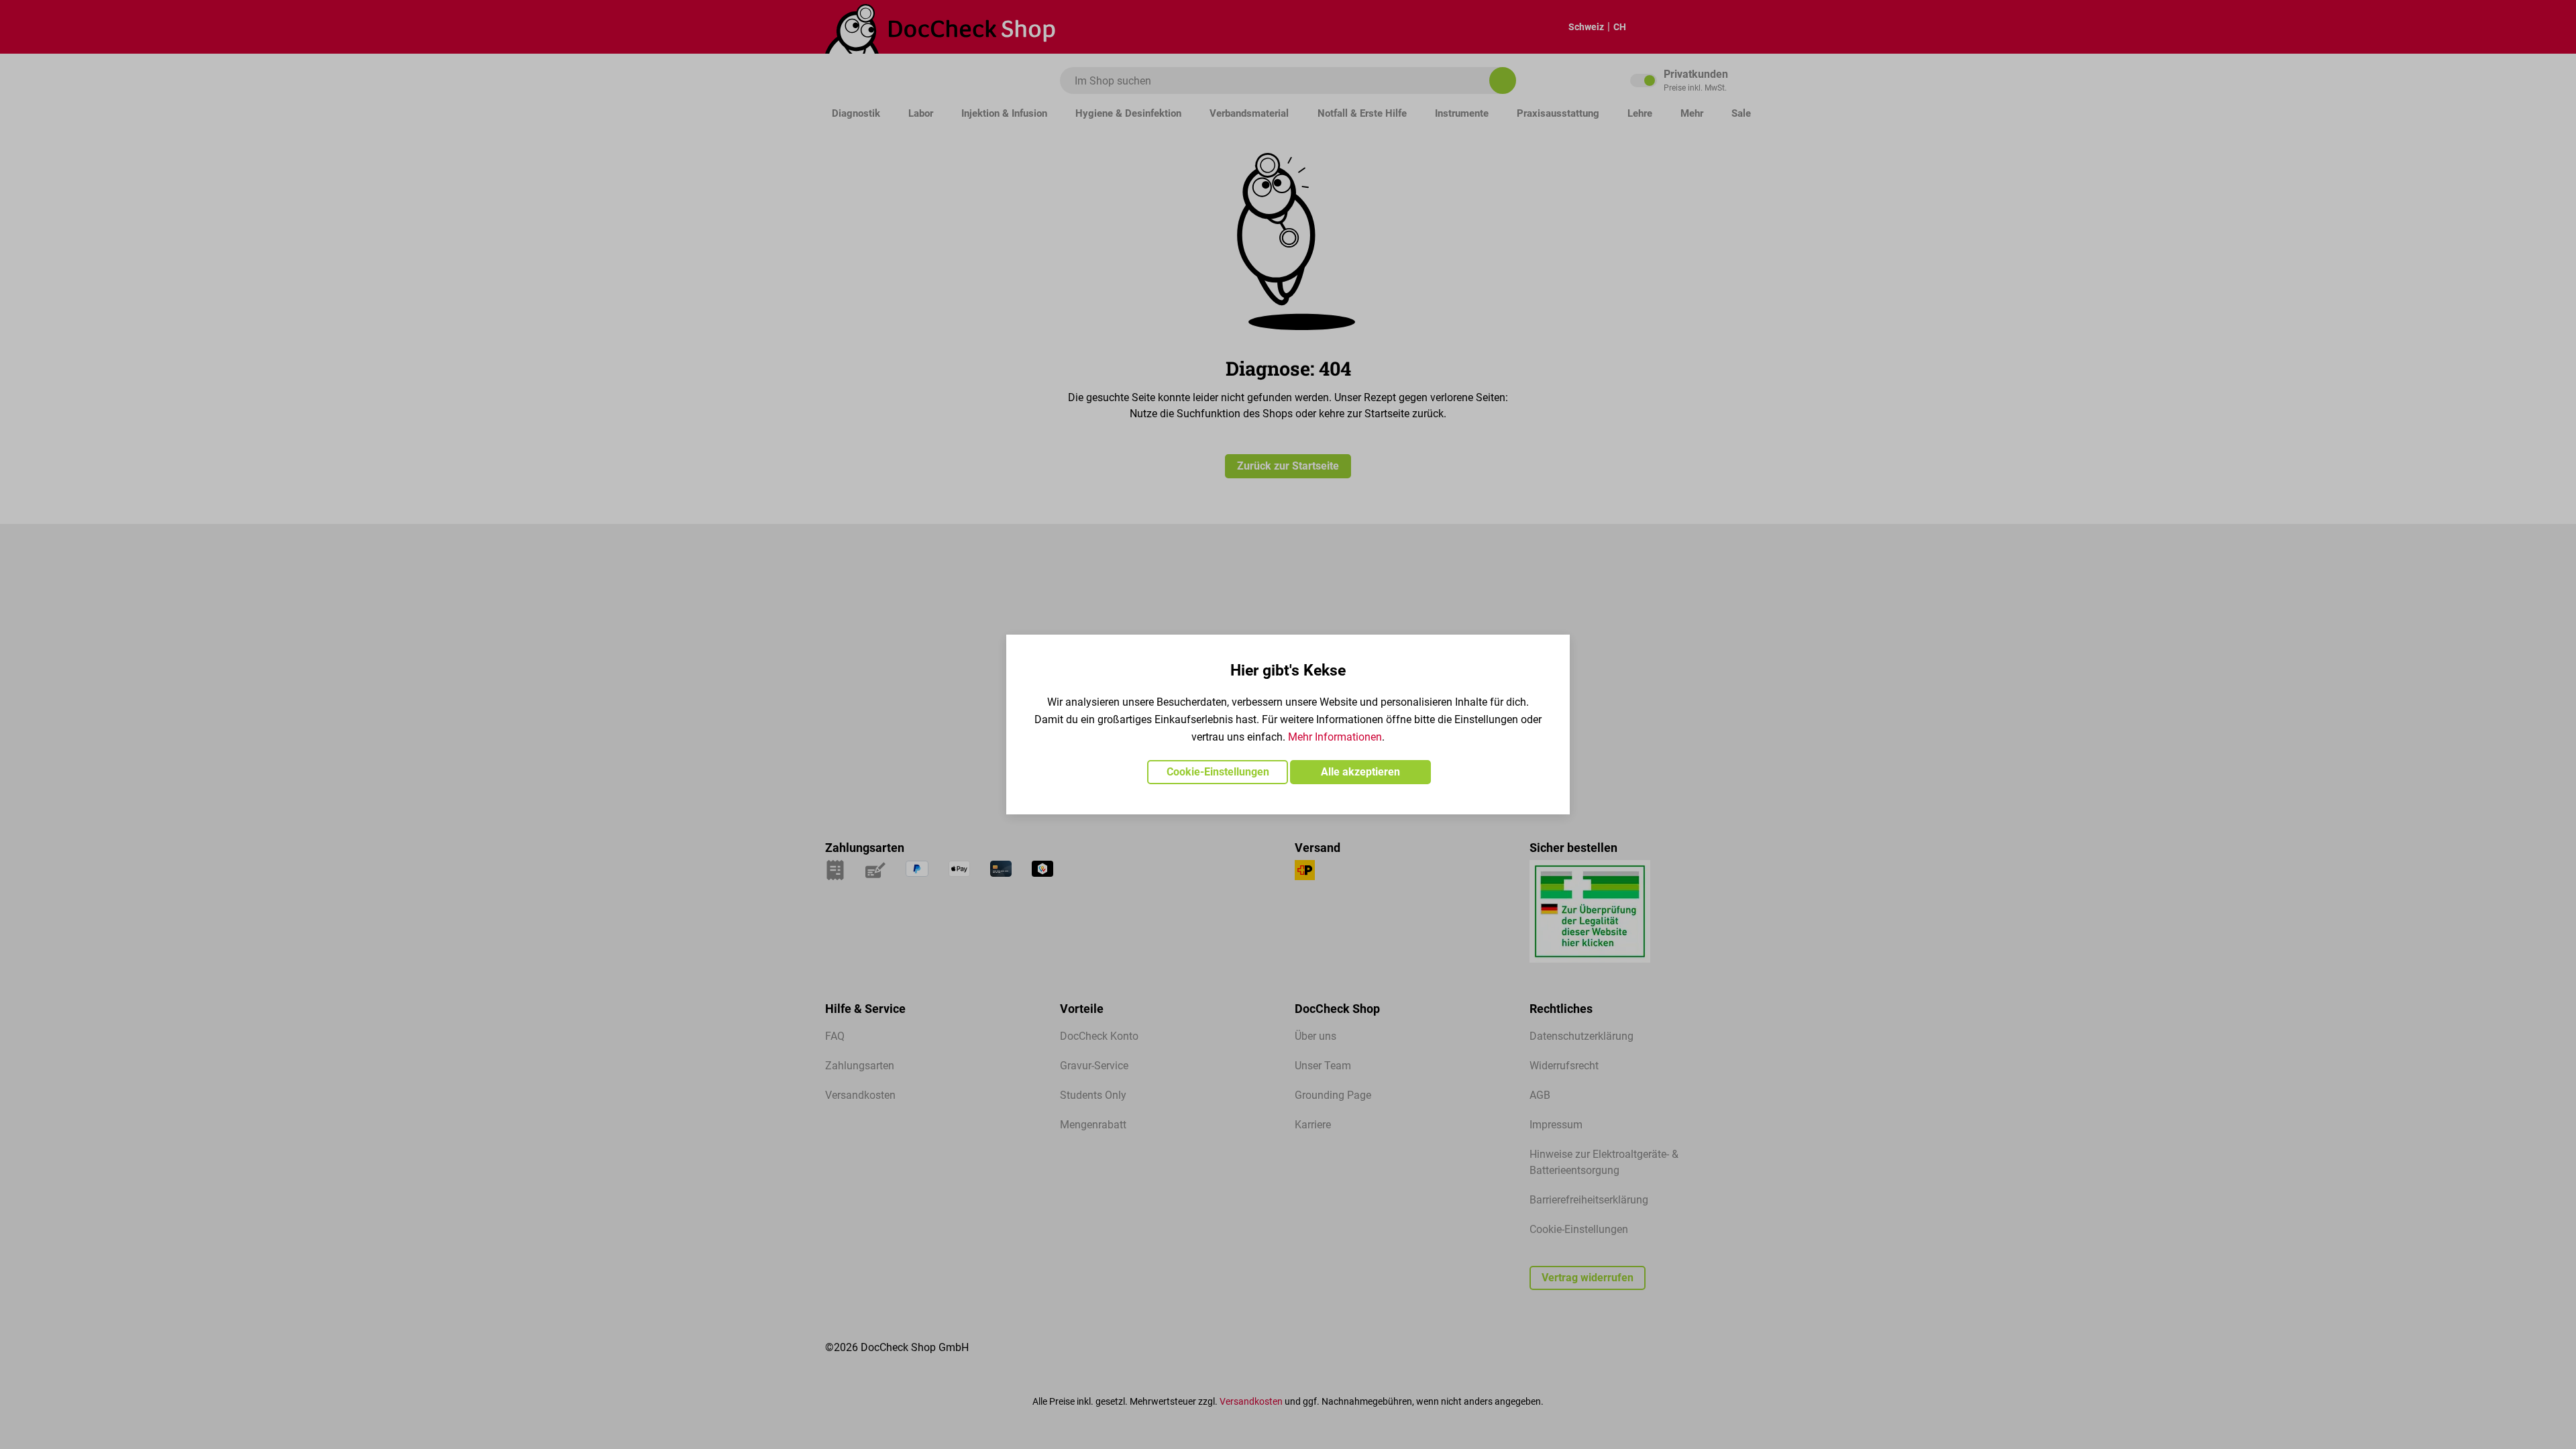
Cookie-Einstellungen (1218, 772)
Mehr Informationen (1335, 737)
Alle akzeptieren (1360, 772)
